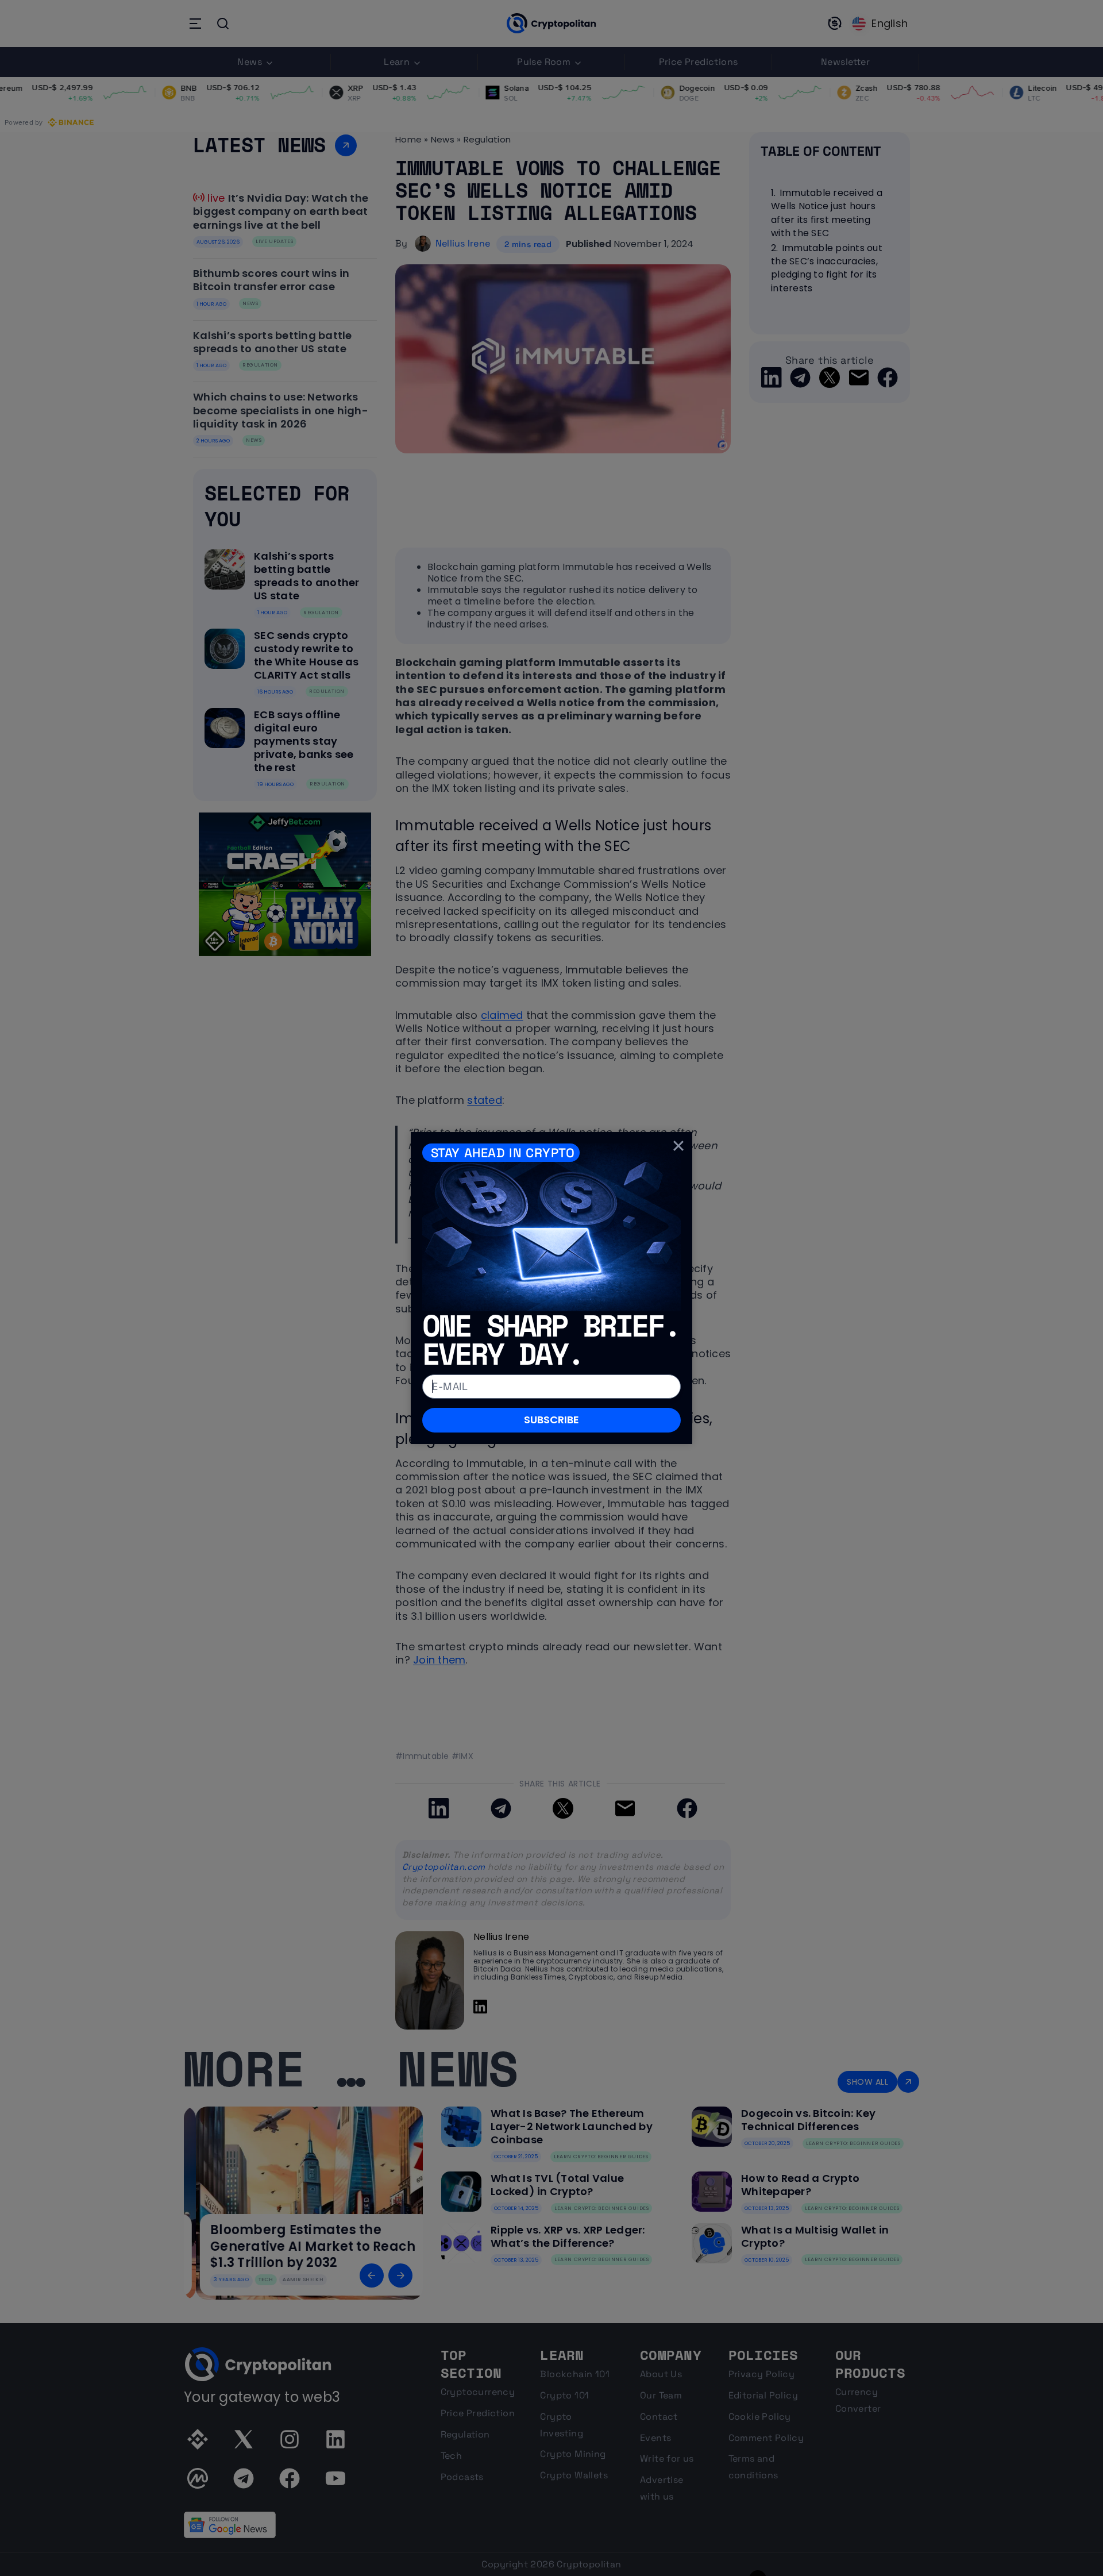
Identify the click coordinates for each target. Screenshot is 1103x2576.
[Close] (678, 1146)
